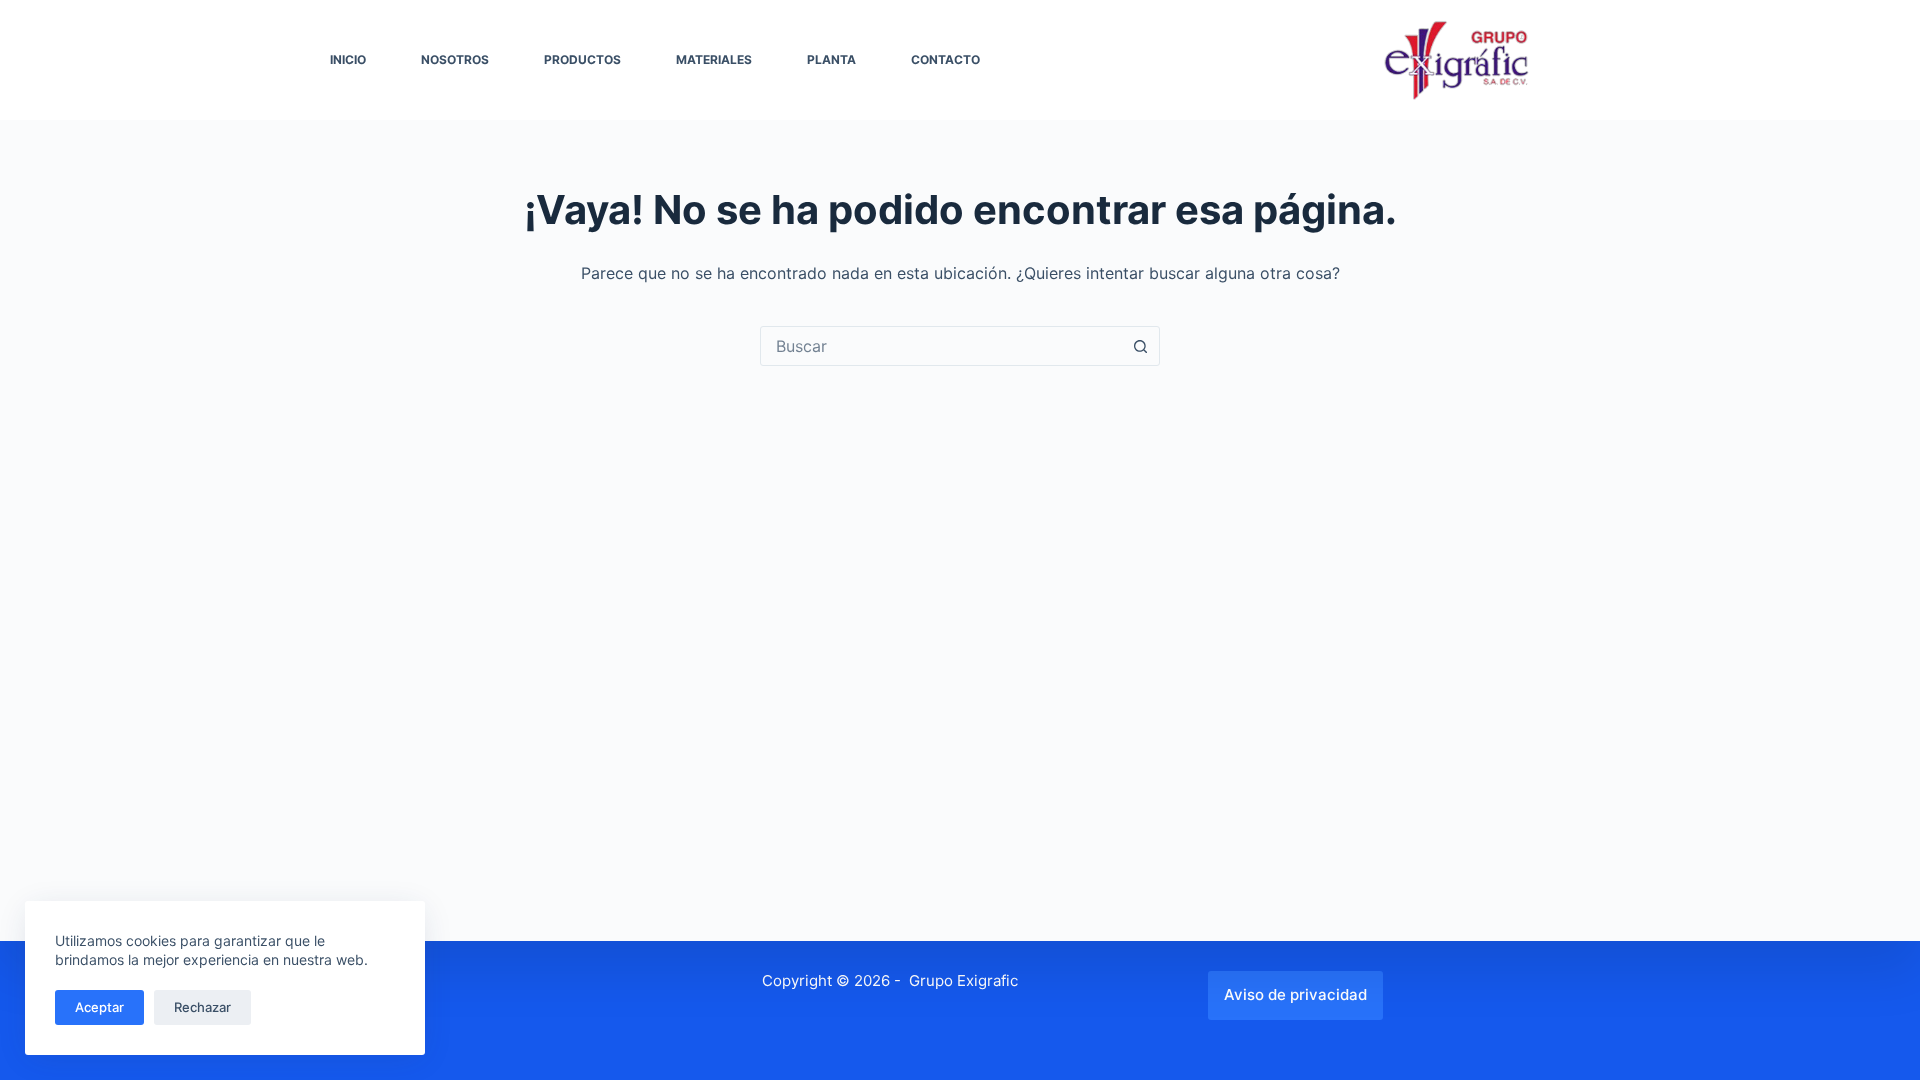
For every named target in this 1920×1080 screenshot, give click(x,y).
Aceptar (99, 1007)
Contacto (945, 59)
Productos (582, 59)
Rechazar (202, 1007)
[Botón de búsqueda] (1140, 346)
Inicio (348, 59)
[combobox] (941, 346)
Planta (831, 59)
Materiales (714, 59)
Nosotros (455, 59)
